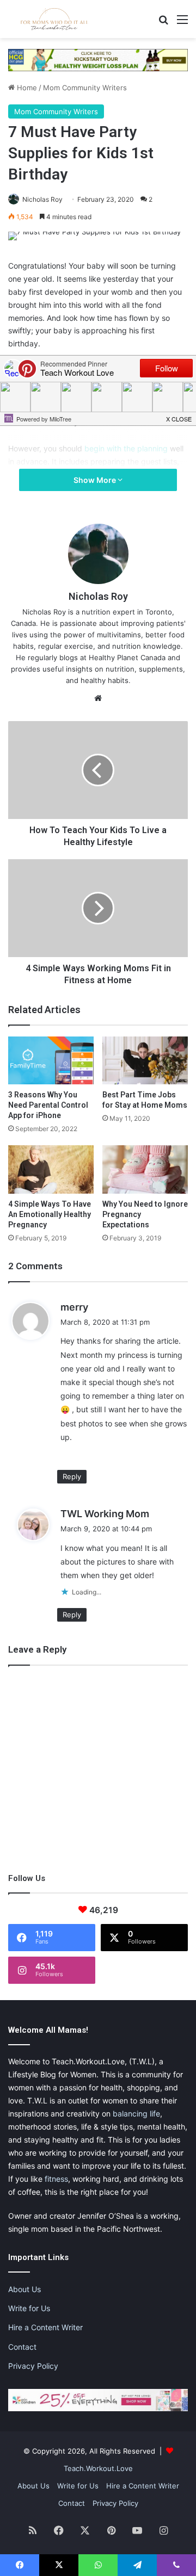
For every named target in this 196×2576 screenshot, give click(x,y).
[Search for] (163, 23)
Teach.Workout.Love (98, 2468)
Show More (96, 480)
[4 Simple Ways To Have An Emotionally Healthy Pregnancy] (51, 1169)
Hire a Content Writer (45, 2327)
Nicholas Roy (42, 199)
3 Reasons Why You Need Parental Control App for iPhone (48, 1105)
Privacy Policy (33, 2366)
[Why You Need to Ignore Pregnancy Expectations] (145, 1169)
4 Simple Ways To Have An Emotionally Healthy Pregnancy (50, 1214)
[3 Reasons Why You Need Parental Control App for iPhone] (51, 1061)
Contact (22, 2347)
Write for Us (29, 2308)
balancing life (136, 2113)
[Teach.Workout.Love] (54, 19)
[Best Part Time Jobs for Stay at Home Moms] (145, 1061)
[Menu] (182, 23)
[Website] (98, 698)
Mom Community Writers (85, 88)
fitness (56, 2179)
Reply (72, 1476)
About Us (24, 2289)
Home (26, 88)
